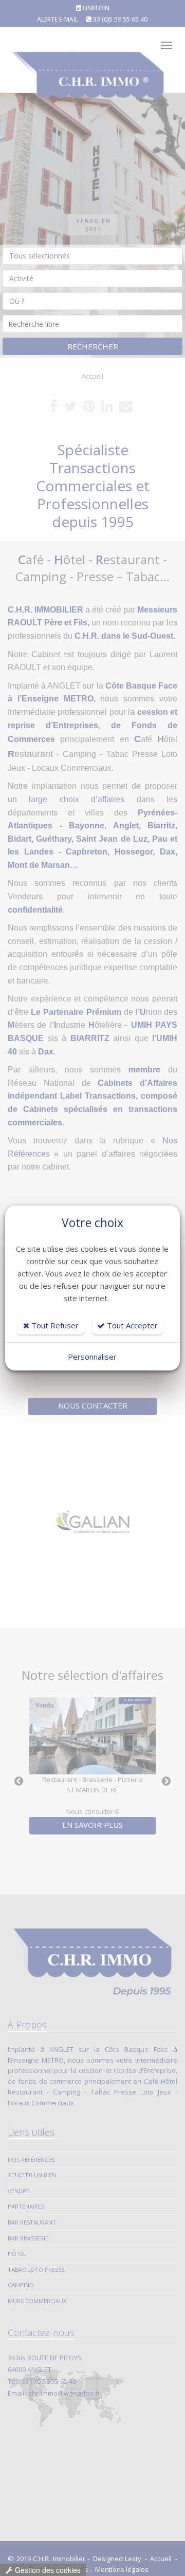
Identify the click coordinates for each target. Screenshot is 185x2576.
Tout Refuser (54, 1325)
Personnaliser (92, 1357)
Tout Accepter (131, 1325)
